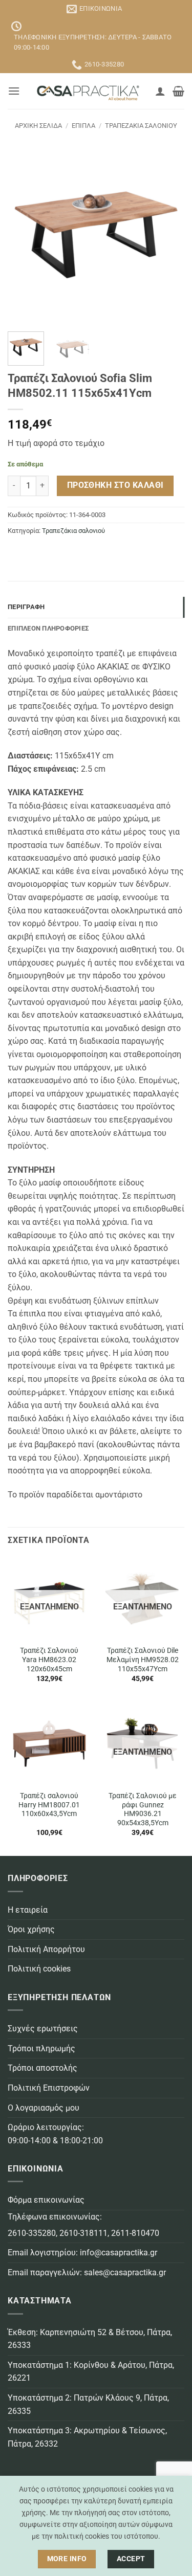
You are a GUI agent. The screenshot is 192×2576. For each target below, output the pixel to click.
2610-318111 (83, 2233)
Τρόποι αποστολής (42, 2068)
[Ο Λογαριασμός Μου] (160, 91)
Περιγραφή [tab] (26, 607)
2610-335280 (32, 2233)
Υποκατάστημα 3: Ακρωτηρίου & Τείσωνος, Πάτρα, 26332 (87, 2437)
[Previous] (24, 236)
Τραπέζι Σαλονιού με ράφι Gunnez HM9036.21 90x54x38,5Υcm (143, 1809)
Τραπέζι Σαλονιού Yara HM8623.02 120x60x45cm (49, 1659)
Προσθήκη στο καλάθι (115, 485)
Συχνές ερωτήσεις (43, 2029)
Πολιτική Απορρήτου (46, 1949)
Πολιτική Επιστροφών (49, 2088)
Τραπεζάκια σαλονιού (141, 126)
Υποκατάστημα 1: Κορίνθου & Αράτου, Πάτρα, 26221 (91, 2372)
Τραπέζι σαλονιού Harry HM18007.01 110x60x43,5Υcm (49, 1805)
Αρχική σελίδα (38, 126)
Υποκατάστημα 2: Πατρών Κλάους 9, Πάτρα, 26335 (88, 2404)
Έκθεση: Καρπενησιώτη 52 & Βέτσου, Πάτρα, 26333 (90, 2339)
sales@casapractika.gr (125, 2272)
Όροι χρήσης (31, 1929)
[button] (14, 91)
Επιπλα (83, 126)
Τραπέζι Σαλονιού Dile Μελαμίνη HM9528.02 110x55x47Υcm (143, 1659)
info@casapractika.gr (119, 2253)
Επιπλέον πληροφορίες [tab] (48, 628)
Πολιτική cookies (39, 1969)
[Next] (168, 236)
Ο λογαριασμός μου (44, 2108)
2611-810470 (135, 2233)
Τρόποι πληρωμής (41, 2048)
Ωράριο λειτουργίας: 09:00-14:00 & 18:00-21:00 (55, 2134)
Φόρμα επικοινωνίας (46, 2200)
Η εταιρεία (28, 1910)
